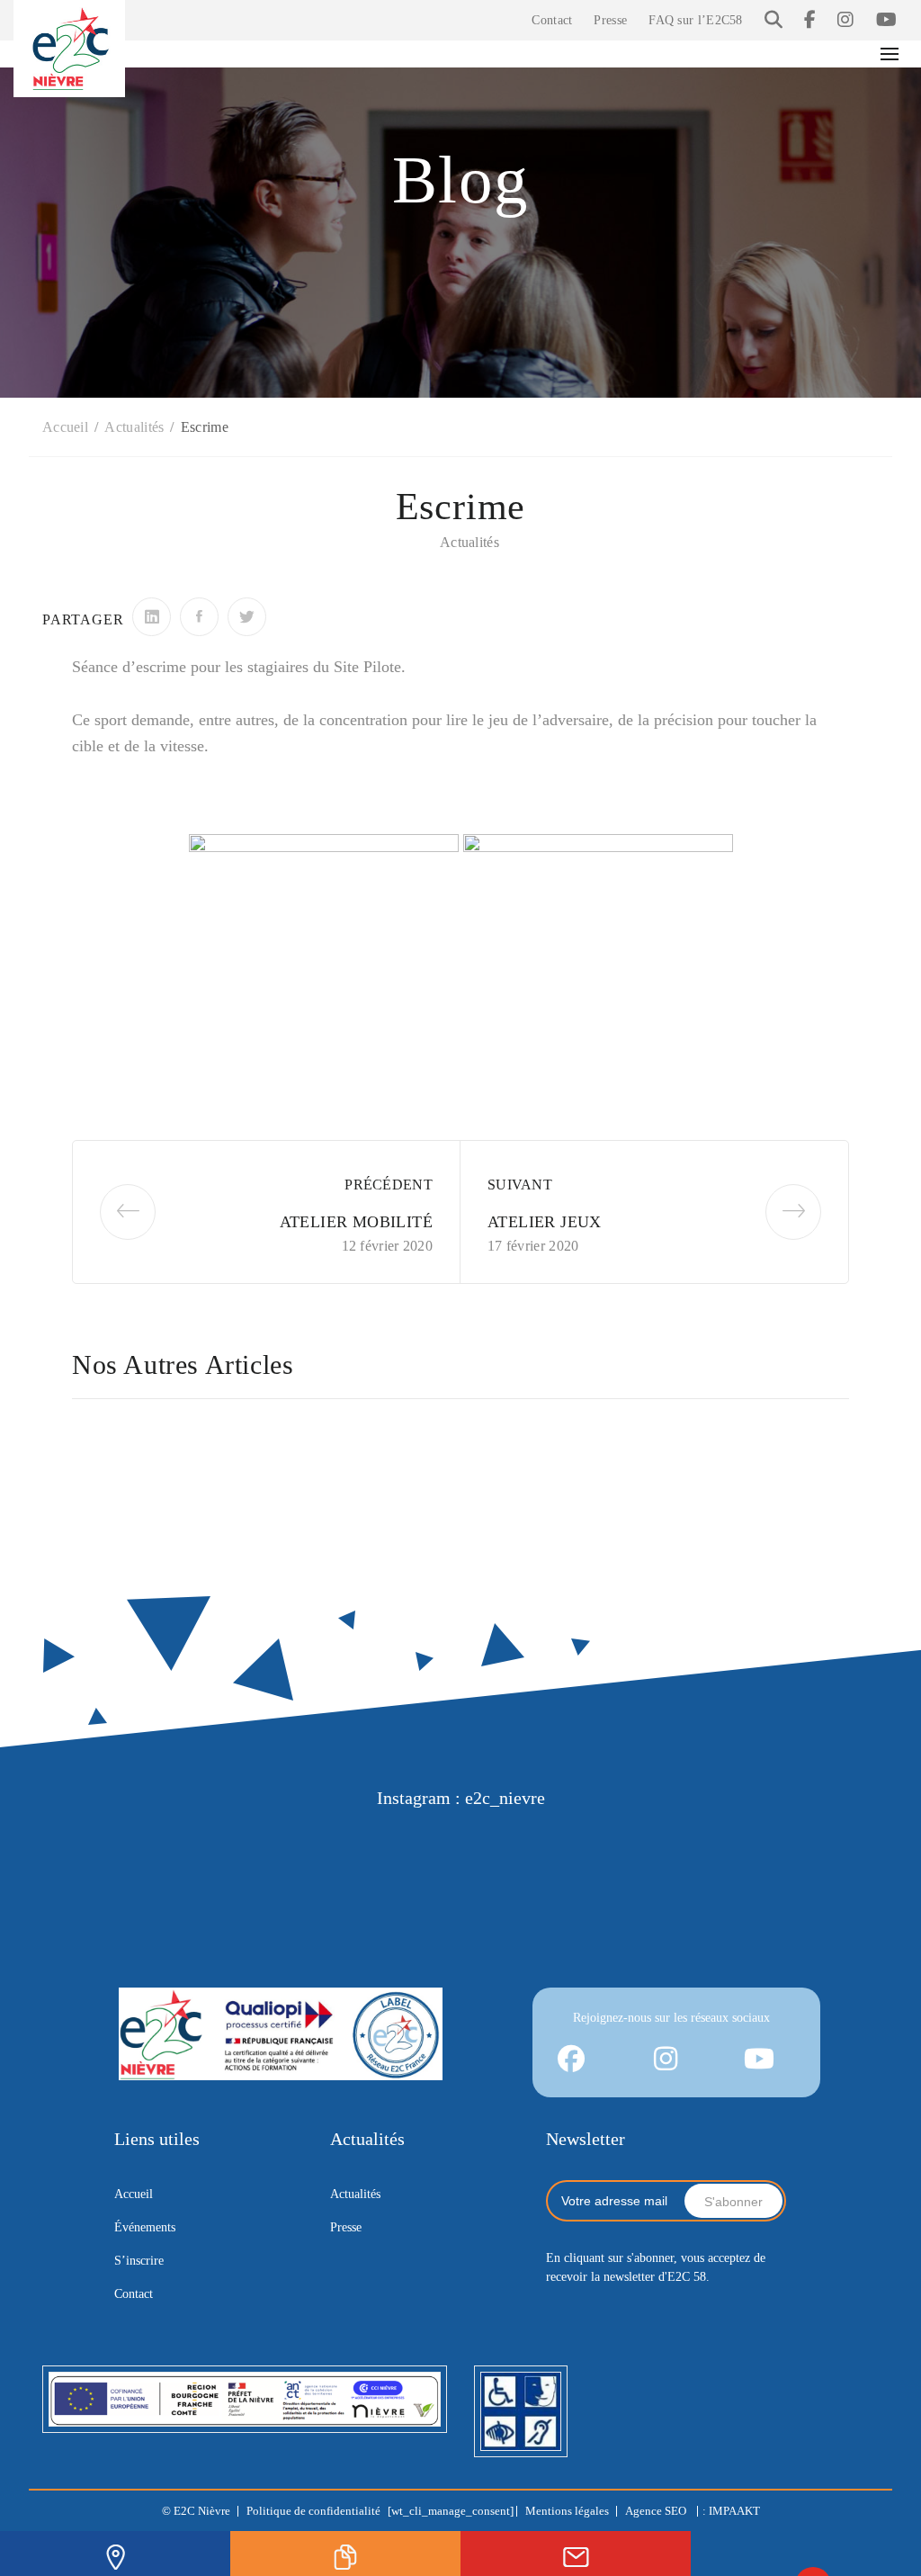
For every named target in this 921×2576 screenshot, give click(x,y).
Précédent (389, 1185)
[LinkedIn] (152, 617)
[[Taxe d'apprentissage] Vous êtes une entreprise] (245, 1856)
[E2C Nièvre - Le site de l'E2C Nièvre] (69, 47)
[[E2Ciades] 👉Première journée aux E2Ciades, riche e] (532, 1856)
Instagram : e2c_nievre (461, 1798)
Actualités (469, 542)
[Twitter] (247, 617)
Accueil (134, 2194)
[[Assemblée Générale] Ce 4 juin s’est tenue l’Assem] (820, 1856)
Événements (145, 2227)
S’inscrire (139, 2261)
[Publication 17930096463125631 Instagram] (101, 1856)
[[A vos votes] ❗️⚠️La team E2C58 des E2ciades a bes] (389, 1856)
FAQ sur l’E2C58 (696, 20)
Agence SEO (657, 2511)
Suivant (520, 1185)
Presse (610, 20)
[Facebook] (199, 617)
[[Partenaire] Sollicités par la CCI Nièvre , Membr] (676, 1856)
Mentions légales (567, 2511)
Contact (552, 20)
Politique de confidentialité (313, 2511)
